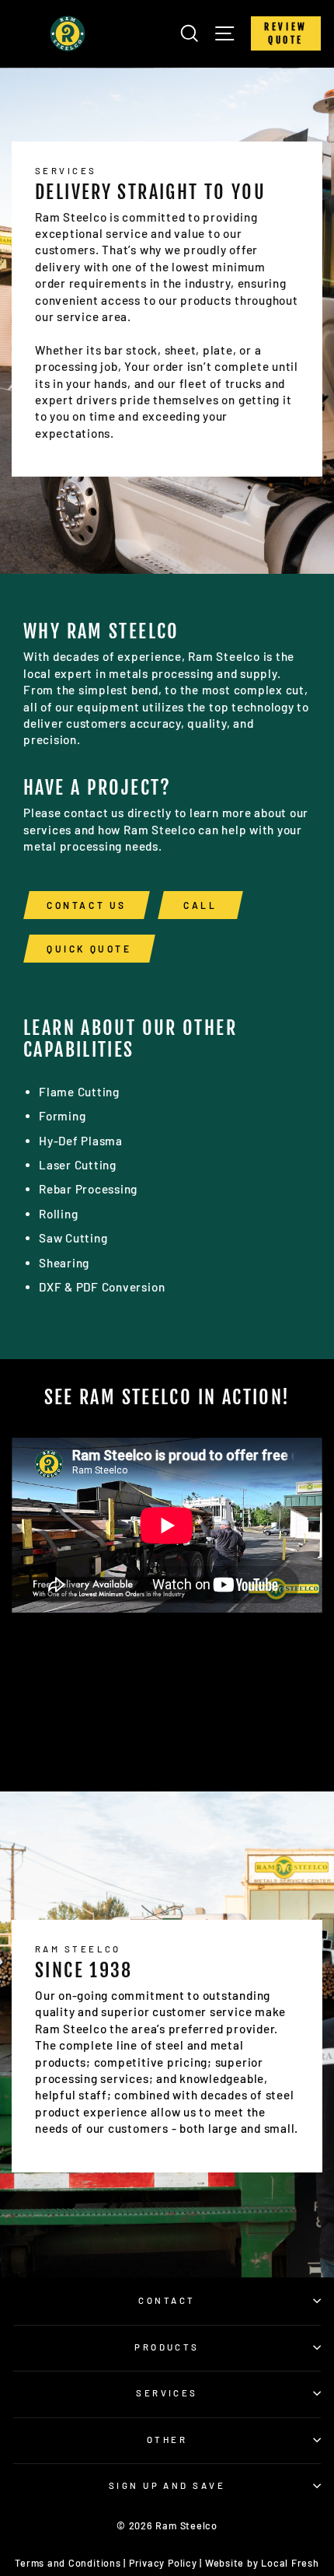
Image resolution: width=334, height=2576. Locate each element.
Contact (167, 2300)
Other (167, 2440)
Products (167, 2347)
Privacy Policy (163, 2563)
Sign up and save (167, 2485)
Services (167, 2393)
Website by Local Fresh (262, 2563)
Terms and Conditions (68, 2563)
